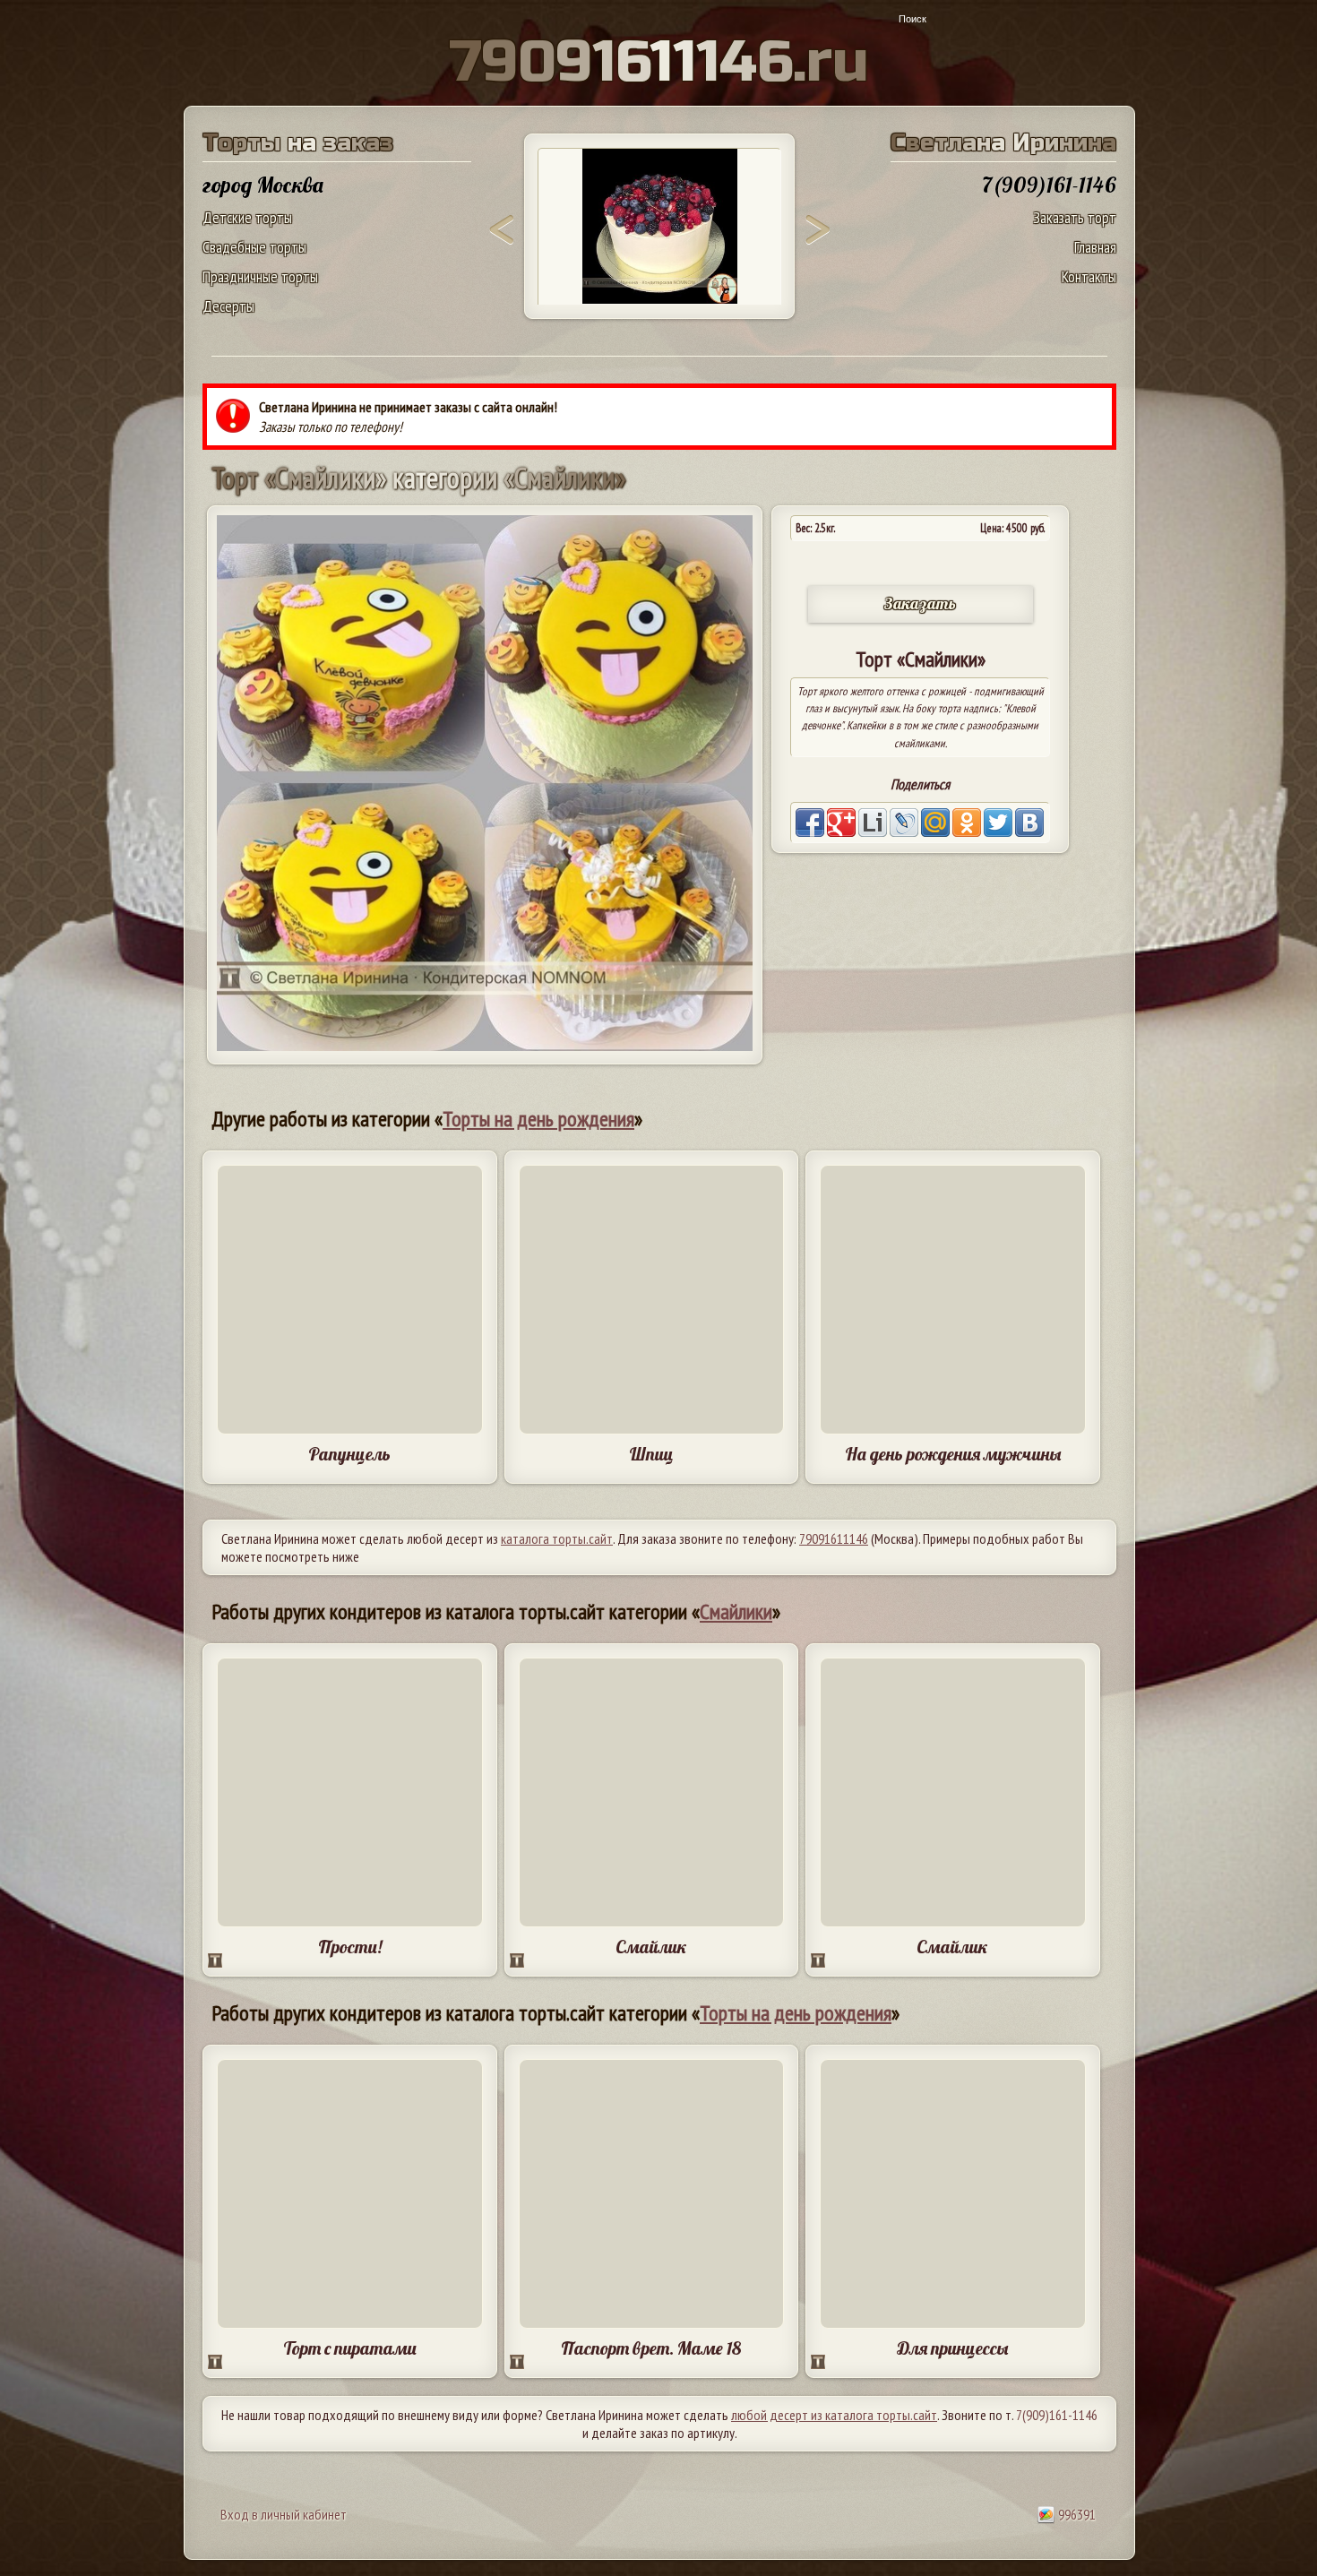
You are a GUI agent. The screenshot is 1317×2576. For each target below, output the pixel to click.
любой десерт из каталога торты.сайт (834, 2415)
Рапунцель (349, 1454)
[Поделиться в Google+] (841, 823)
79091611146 (834, 1538)
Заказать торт (1075, 217)
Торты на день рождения (538, 1119)
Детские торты (247, 217)
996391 (1076, 2514)
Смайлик (651, 1947)
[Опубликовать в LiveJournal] (904, 823)
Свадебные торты (254, 247)
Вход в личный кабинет (284, 2514)
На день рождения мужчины (953, 1454)
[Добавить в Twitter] (998, 823)
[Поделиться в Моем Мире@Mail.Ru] (935, 823)
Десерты (228, 306)
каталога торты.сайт (557, 1538)
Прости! (350, 1947)
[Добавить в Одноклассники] (967, 823)
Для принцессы (952, 2348)
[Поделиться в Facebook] (810, 823)
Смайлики (736, 1611)
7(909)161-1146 (1057, 2415)
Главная (1095, 247)
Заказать (920, 603)
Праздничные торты (260, 276)
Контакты (1089, 276)
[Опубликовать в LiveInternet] (873, 823)
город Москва (263, 185)
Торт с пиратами (350, 2348)
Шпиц (651, 1454)
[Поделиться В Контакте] (1029, 823)
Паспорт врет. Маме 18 (651, 2348)
